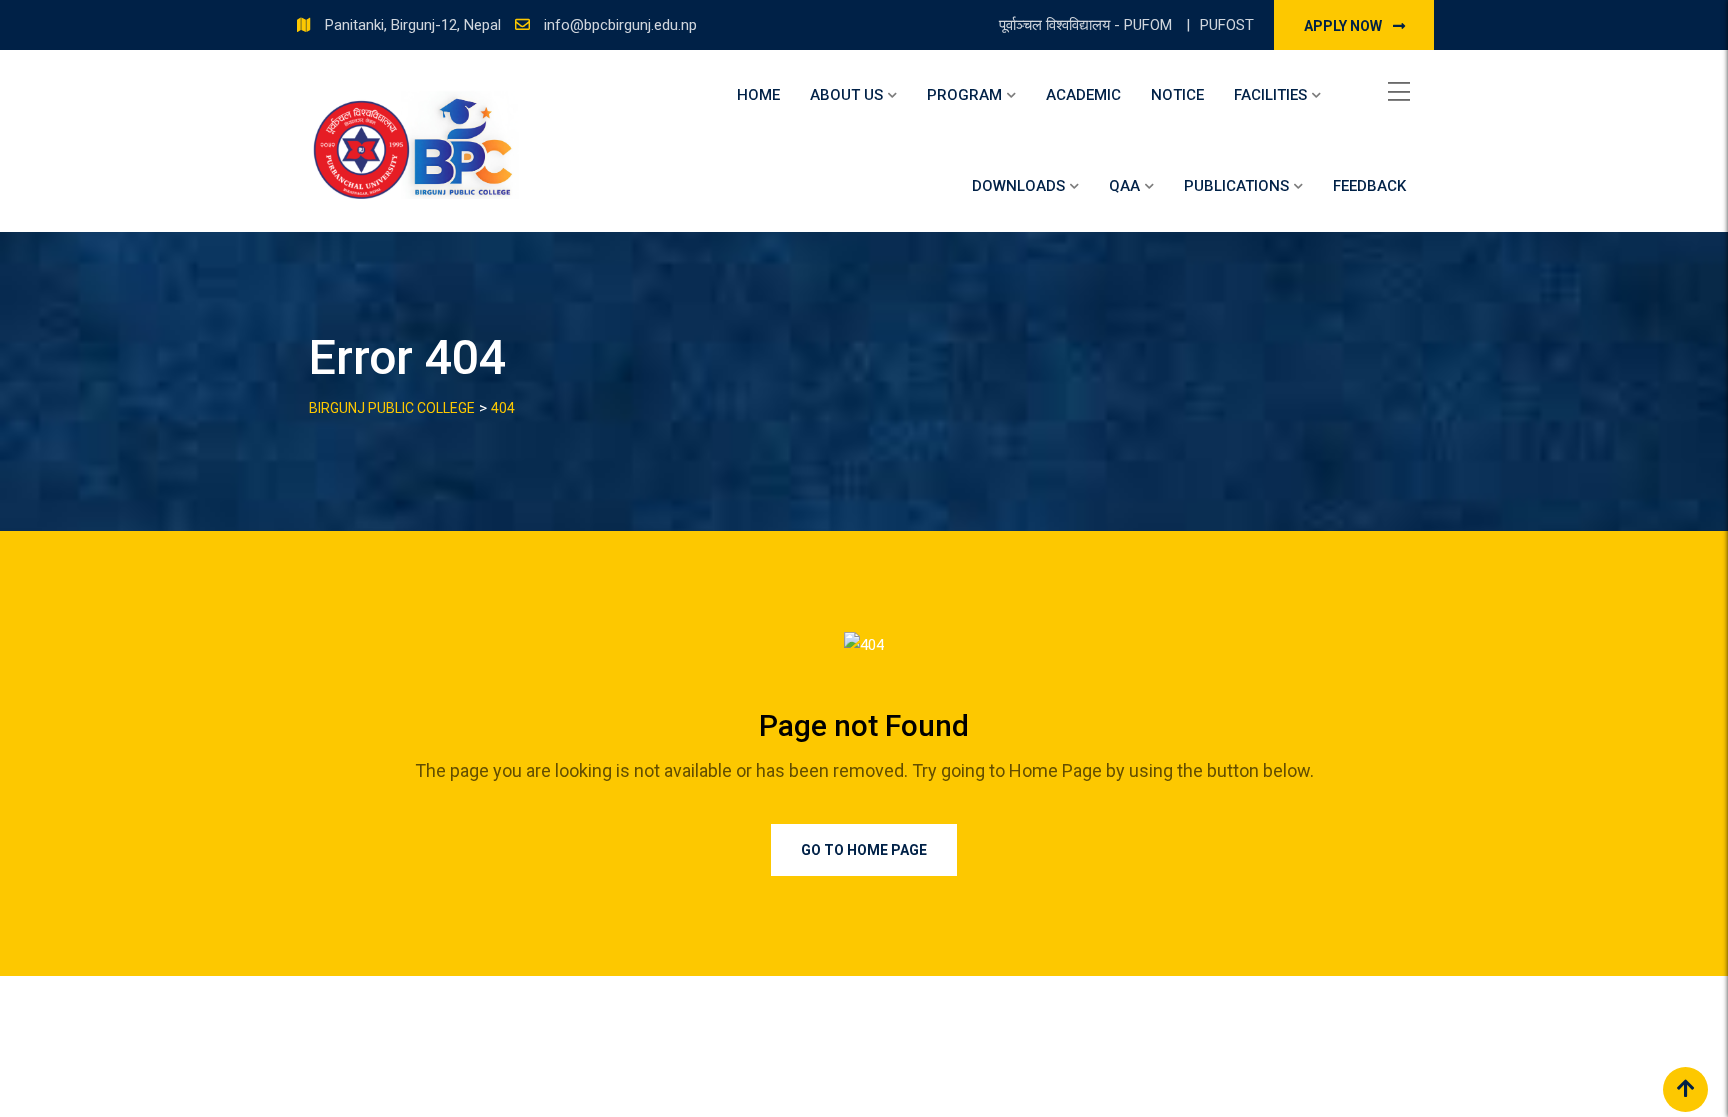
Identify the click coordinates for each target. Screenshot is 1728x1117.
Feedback (1369, 186)
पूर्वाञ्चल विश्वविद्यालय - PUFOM (1087, 25)
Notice (1177, 95)
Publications (1236, 186)
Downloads (1018, 186)
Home (758, 95)
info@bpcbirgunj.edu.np (620, 25)
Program (964, 95)
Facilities (1270, 95)
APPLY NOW (1344, 26)
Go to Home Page (864, 850)
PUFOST (1227, 25)
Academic (1083, 95)
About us (846, 95)
